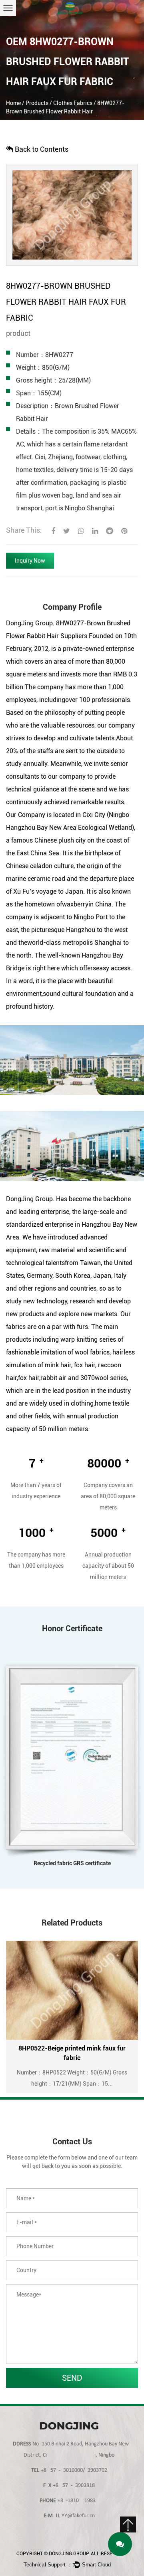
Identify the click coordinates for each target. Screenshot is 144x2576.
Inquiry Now (30, 561)
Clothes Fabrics (73, 103)
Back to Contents (41, 149)
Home (13, 103)
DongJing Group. (69, 2554)
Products (37, 103)
